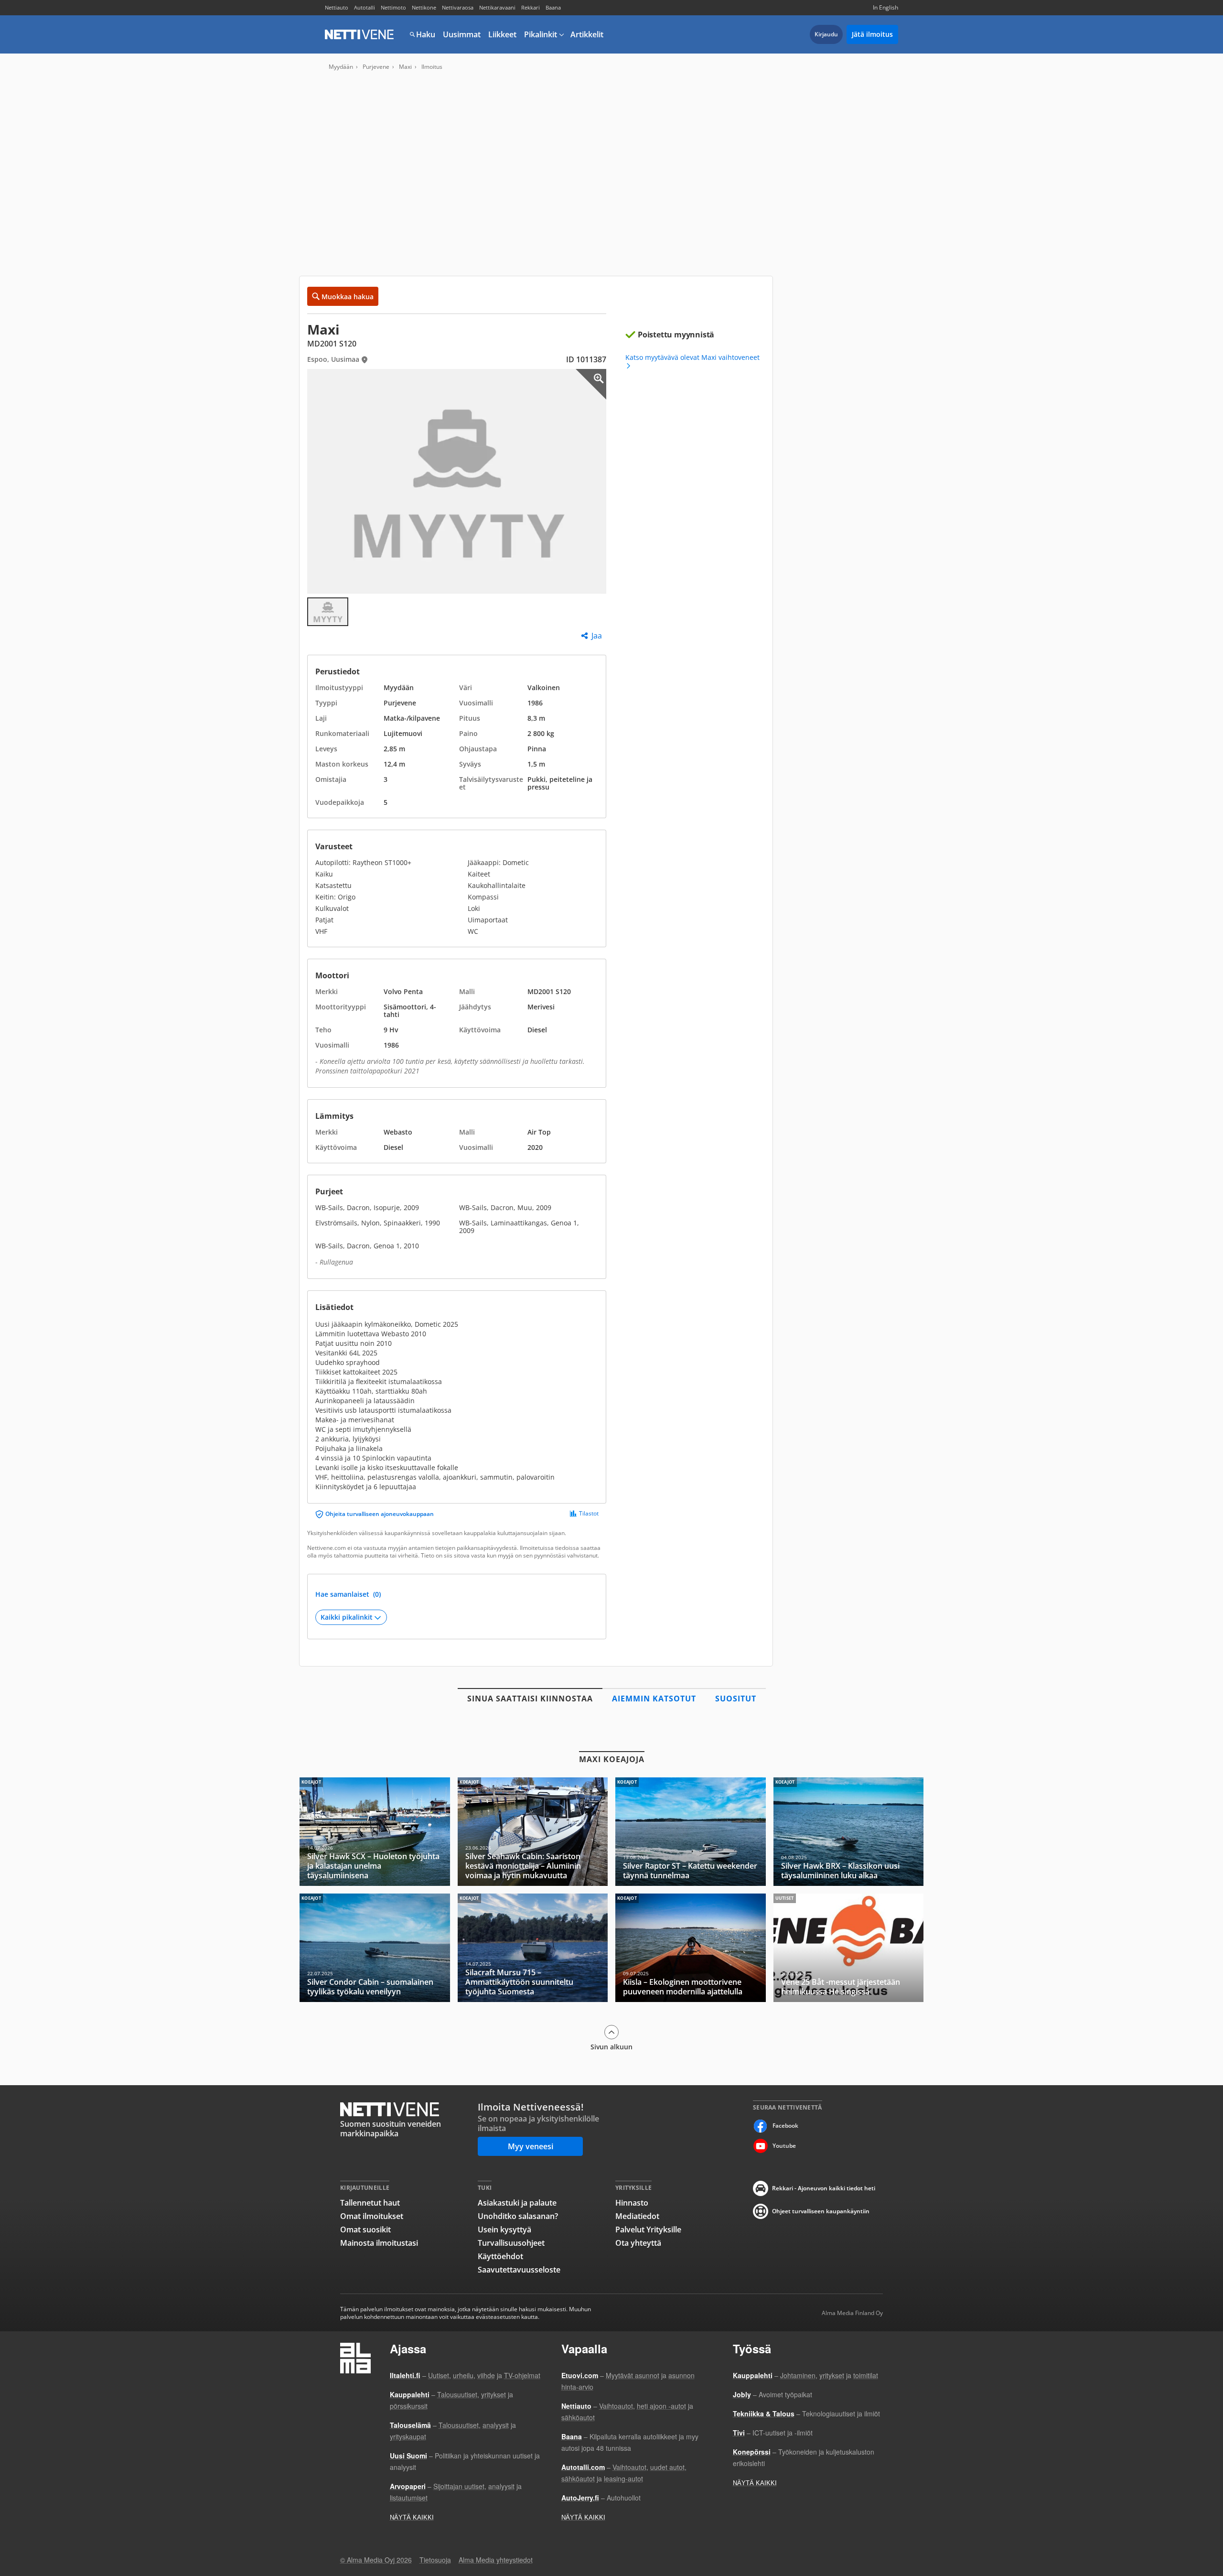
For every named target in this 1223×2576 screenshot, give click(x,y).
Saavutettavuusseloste (519, 2270)
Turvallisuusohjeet (511, 2243)
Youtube (784, 2146)
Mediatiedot (637, 2216)
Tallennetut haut (370, 2203)
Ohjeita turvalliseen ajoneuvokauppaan (380, 1514)
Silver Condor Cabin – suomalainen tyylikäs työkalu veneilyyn (375, 1948)
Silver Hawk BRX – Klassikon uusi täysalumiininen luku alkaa (849, 1832)
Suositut (736, 1699)
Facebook (785, 2126)
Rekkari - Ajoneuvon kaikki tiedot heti (824, 2188)
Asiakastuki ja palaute (517, 2203)
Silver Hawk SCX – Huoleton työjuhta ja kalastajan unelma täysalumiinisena (375, 1832)
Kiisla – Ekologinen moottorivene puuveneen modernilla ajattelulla (691, 1948)
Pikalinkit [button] (541, 34)
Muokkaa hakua (348, 297)
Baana (553, 7)
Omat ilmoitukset (372, 2216)
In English (885, 7)
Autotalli (365, 7)
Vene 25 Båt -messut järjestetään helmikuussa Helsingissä (849, 1948)
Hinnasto (632, 2203)
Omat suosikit (365, 2230)
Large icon (591, 384)
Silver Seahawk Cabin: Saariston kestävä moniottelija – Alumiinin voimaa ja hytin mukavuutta (533, 1832)
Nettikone (424, 7)
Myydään (341, 67)
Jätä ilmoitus (872, 34)
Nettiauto (337, 7)
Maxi (405, 67)
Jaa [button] (597, 636)
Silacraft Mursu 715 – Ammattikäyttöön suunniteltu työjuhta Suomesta (533, 1948)
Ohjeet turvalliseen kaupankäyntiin (821, 2211)
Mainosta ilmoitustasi (379, 2243)
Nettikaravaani (497, 7)
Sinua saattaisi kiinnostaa (530, 1699)
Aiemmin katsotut (654, 1699)
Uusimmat (462, 34)
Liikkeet (502, 34)
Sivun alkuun (611, 2046)
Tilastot (589, 1514)
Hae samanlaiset (348, 1594)
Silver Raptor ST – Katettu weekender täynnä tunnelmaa (691, 1832)
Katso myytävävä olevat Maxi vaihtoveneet (692, 358)
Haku (426, 34)
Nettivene (359, 34)
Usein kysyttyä (504, 2230)
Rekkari (531, 7)
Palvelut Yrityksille (648, 2230)
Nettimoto (393, 7)
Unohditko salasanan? (518, 2216)
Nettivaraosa (458, 7)
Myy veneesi (531, 2146)
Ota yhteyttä (638, 2243)
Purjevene (376, 67)
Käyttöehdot (500, 2256)
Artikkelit (587, 34)
